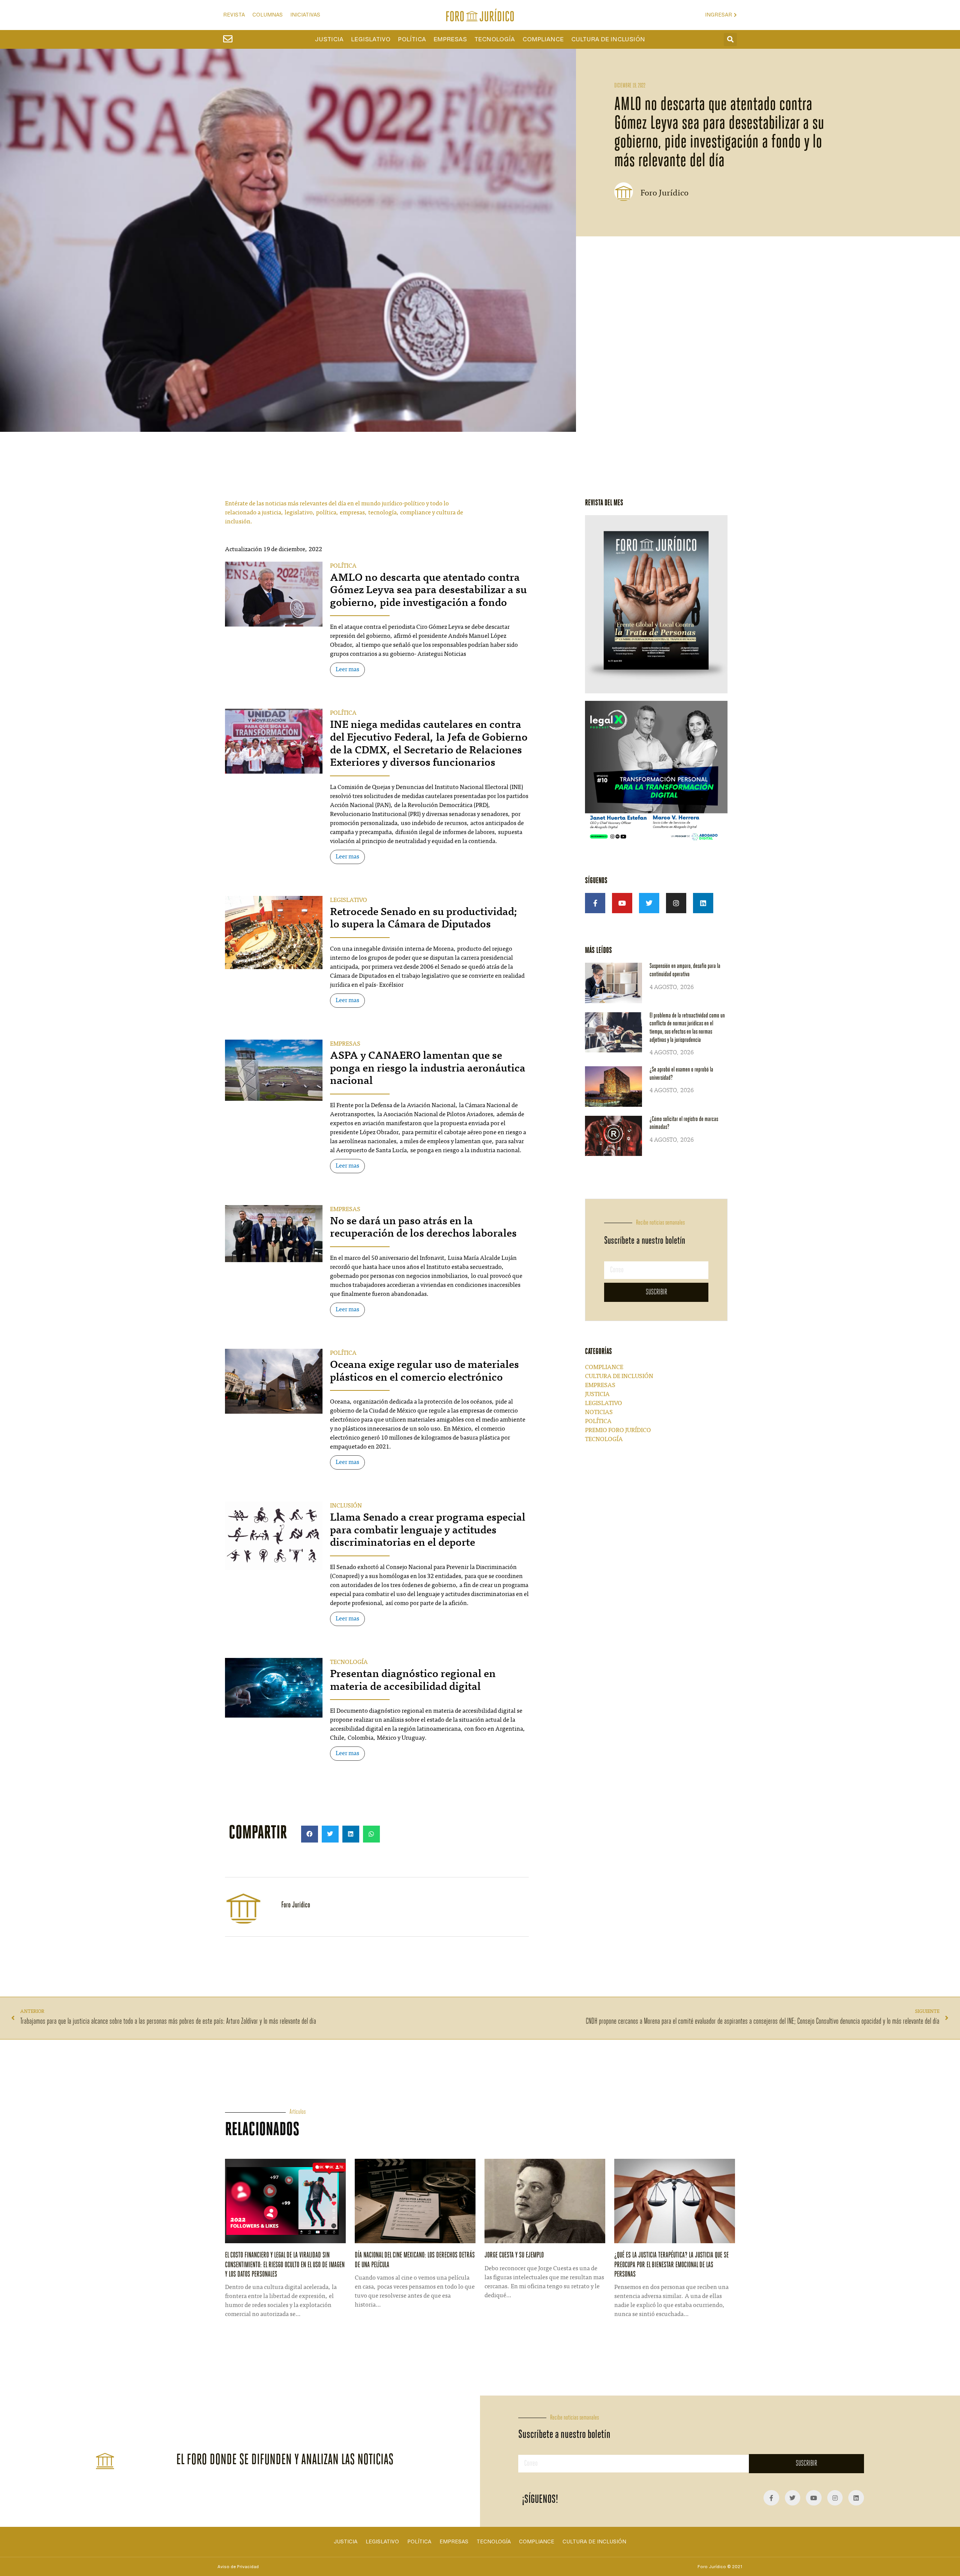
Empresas (450, 39)
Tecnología (495, 39)
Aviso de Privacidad (238, 2567)
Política (412, 39)
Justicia (329, 39)
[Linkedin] (703, 903)
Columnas (268, 15)
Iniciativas (305, 15)
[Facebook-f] (595, 903)
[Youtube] (622, 903)
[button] (730, 40)
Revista (234, 15)
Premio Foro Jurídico (618, 1431)
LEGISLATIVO (349, 900)
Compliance (543, 39)
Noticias (599, 1413)
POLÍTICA (343, 566)
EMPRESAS (345, 1044)
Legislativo (371, 39)
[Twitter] (649, 903)
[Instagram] (676, 903)
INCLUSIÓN (346, 1506)
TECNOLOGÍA (349, 1662)
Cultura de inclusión (608, 39)
